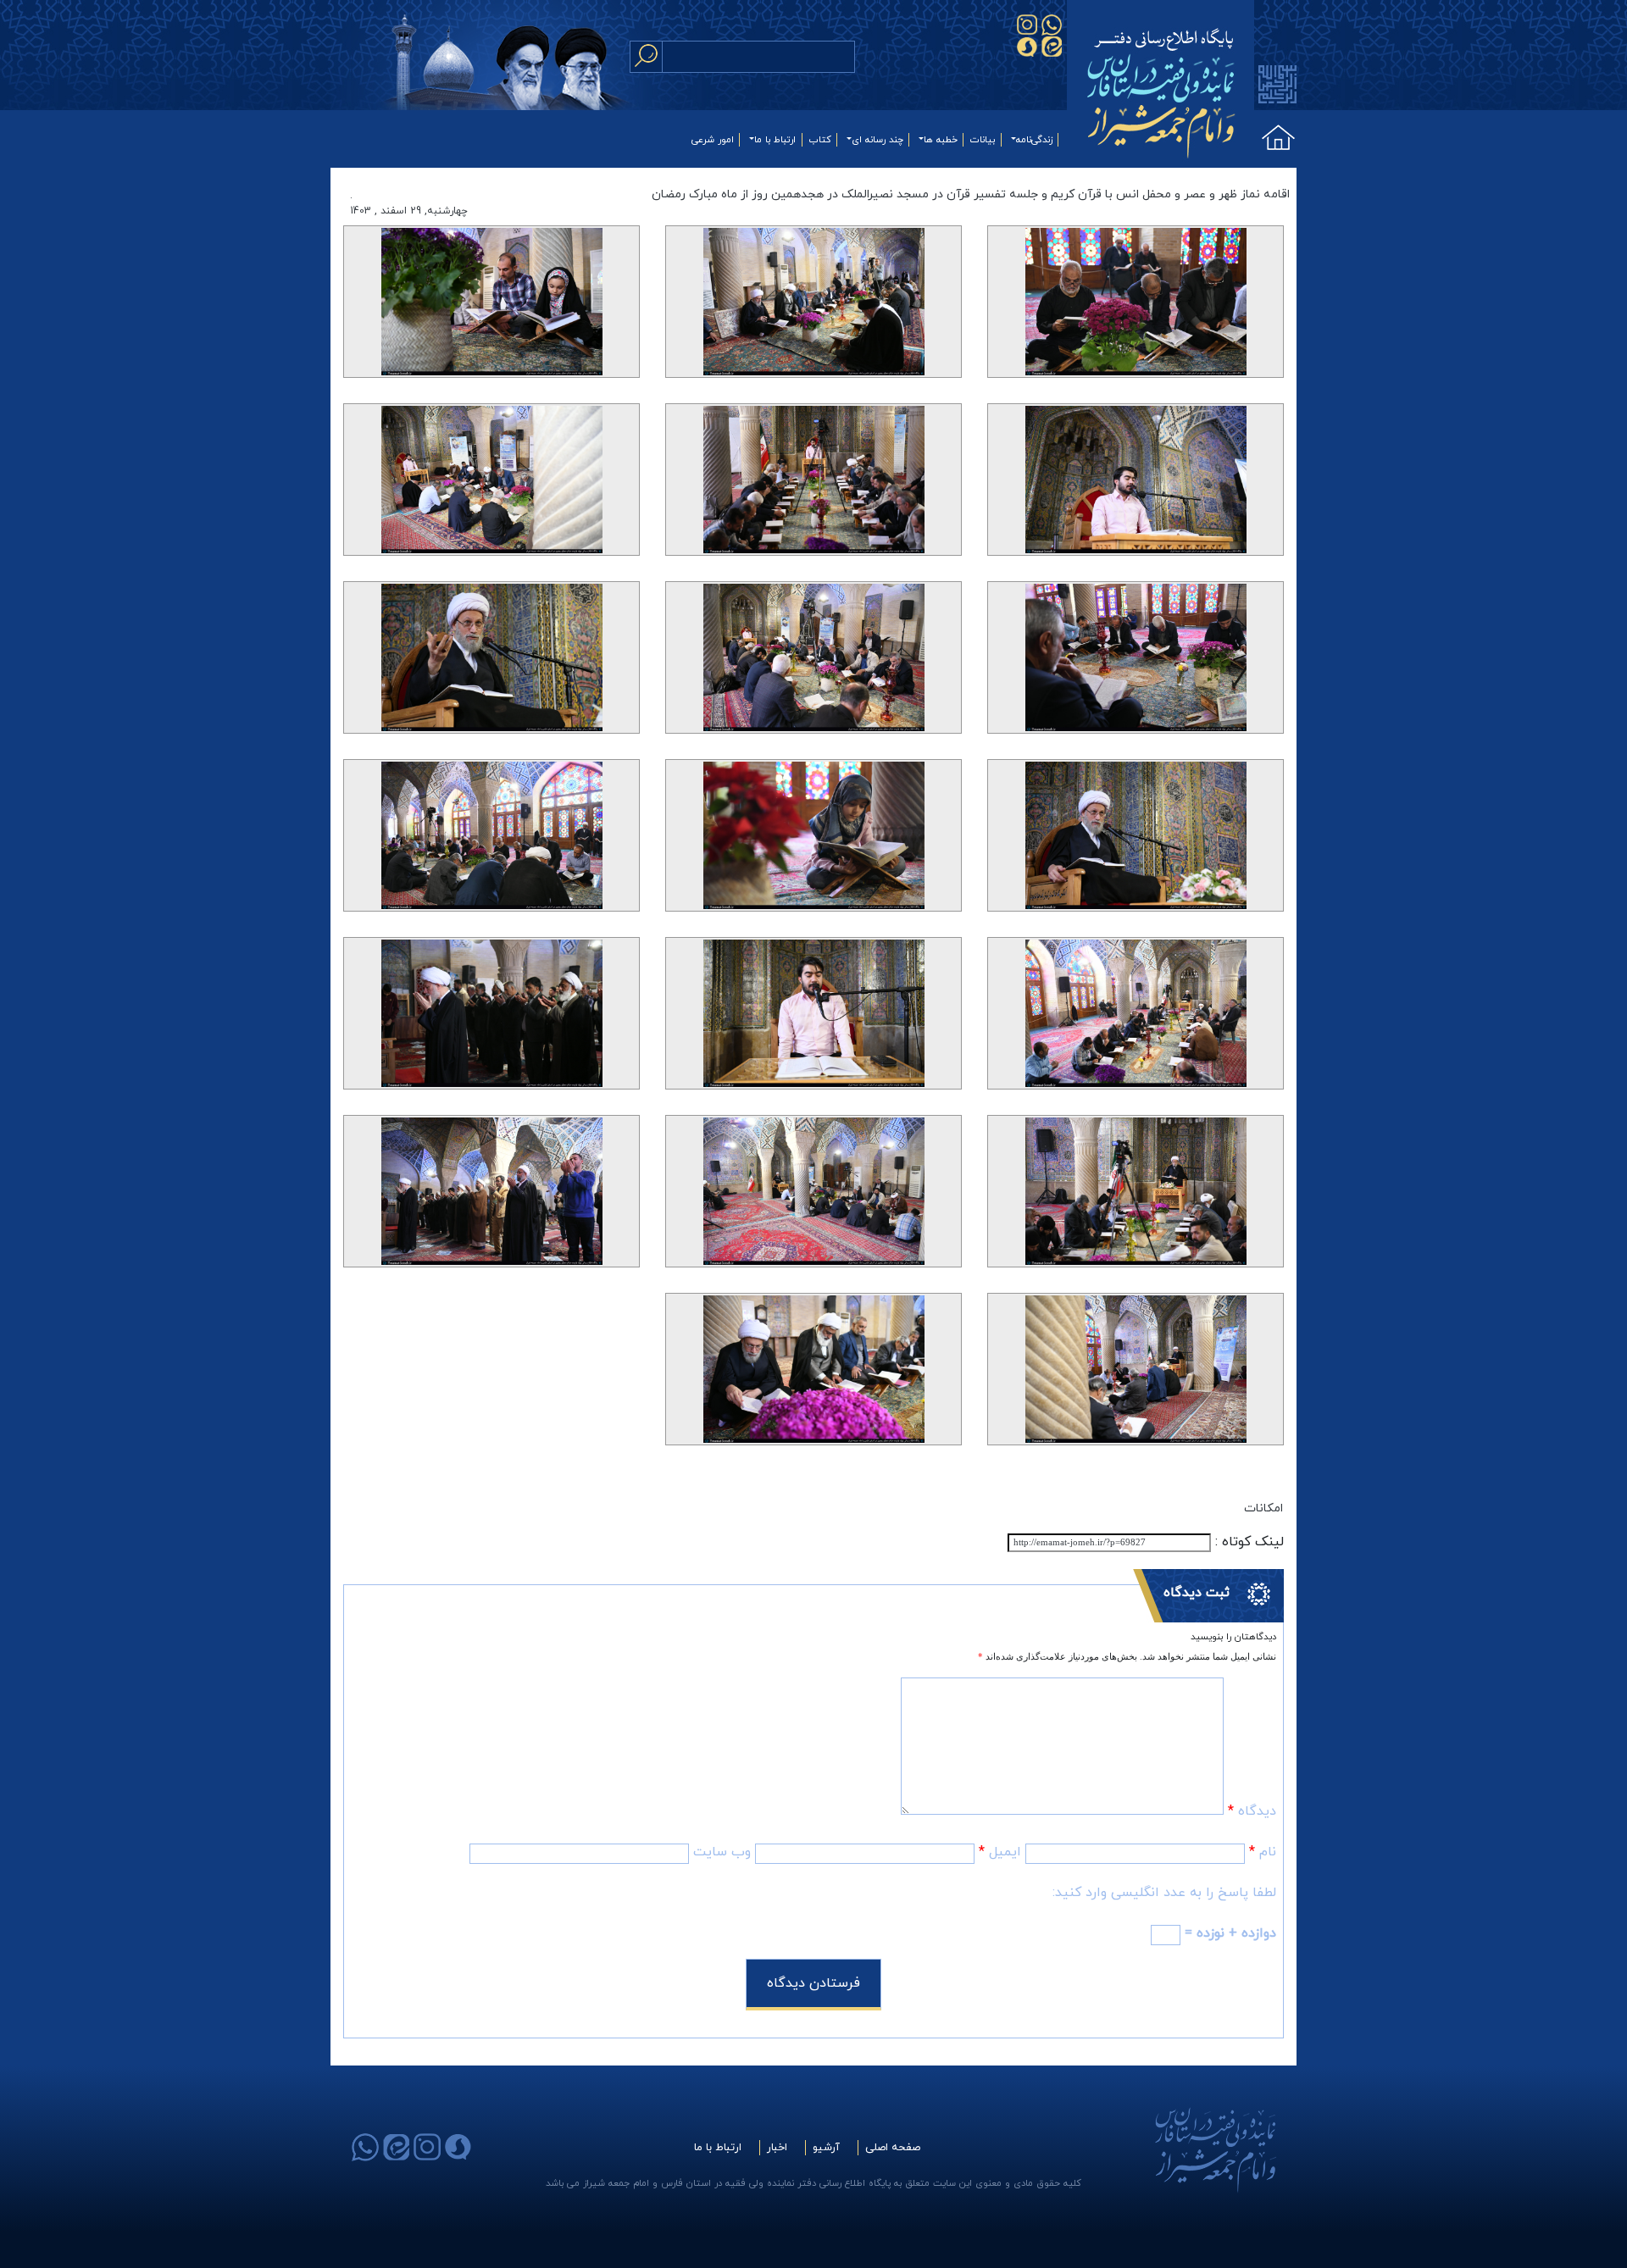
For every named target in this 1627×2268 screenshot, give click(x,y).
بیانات (983, 140)
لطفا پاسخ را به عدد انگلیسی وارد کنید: (1164, 1893)
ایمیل (1000, 1852)
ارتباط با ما (775, 140)
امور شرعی (713, 140)
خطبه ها (941, 140)
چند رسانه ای (877, 140)
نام (1263, 1852)
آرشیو (826, 2148)
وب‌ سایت (722, 1852)
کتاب (820, 140)
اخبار (777, 2148)
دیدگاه (1252, 1811)
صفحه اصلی (893, 2148)
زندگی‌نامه (1034, 140)
